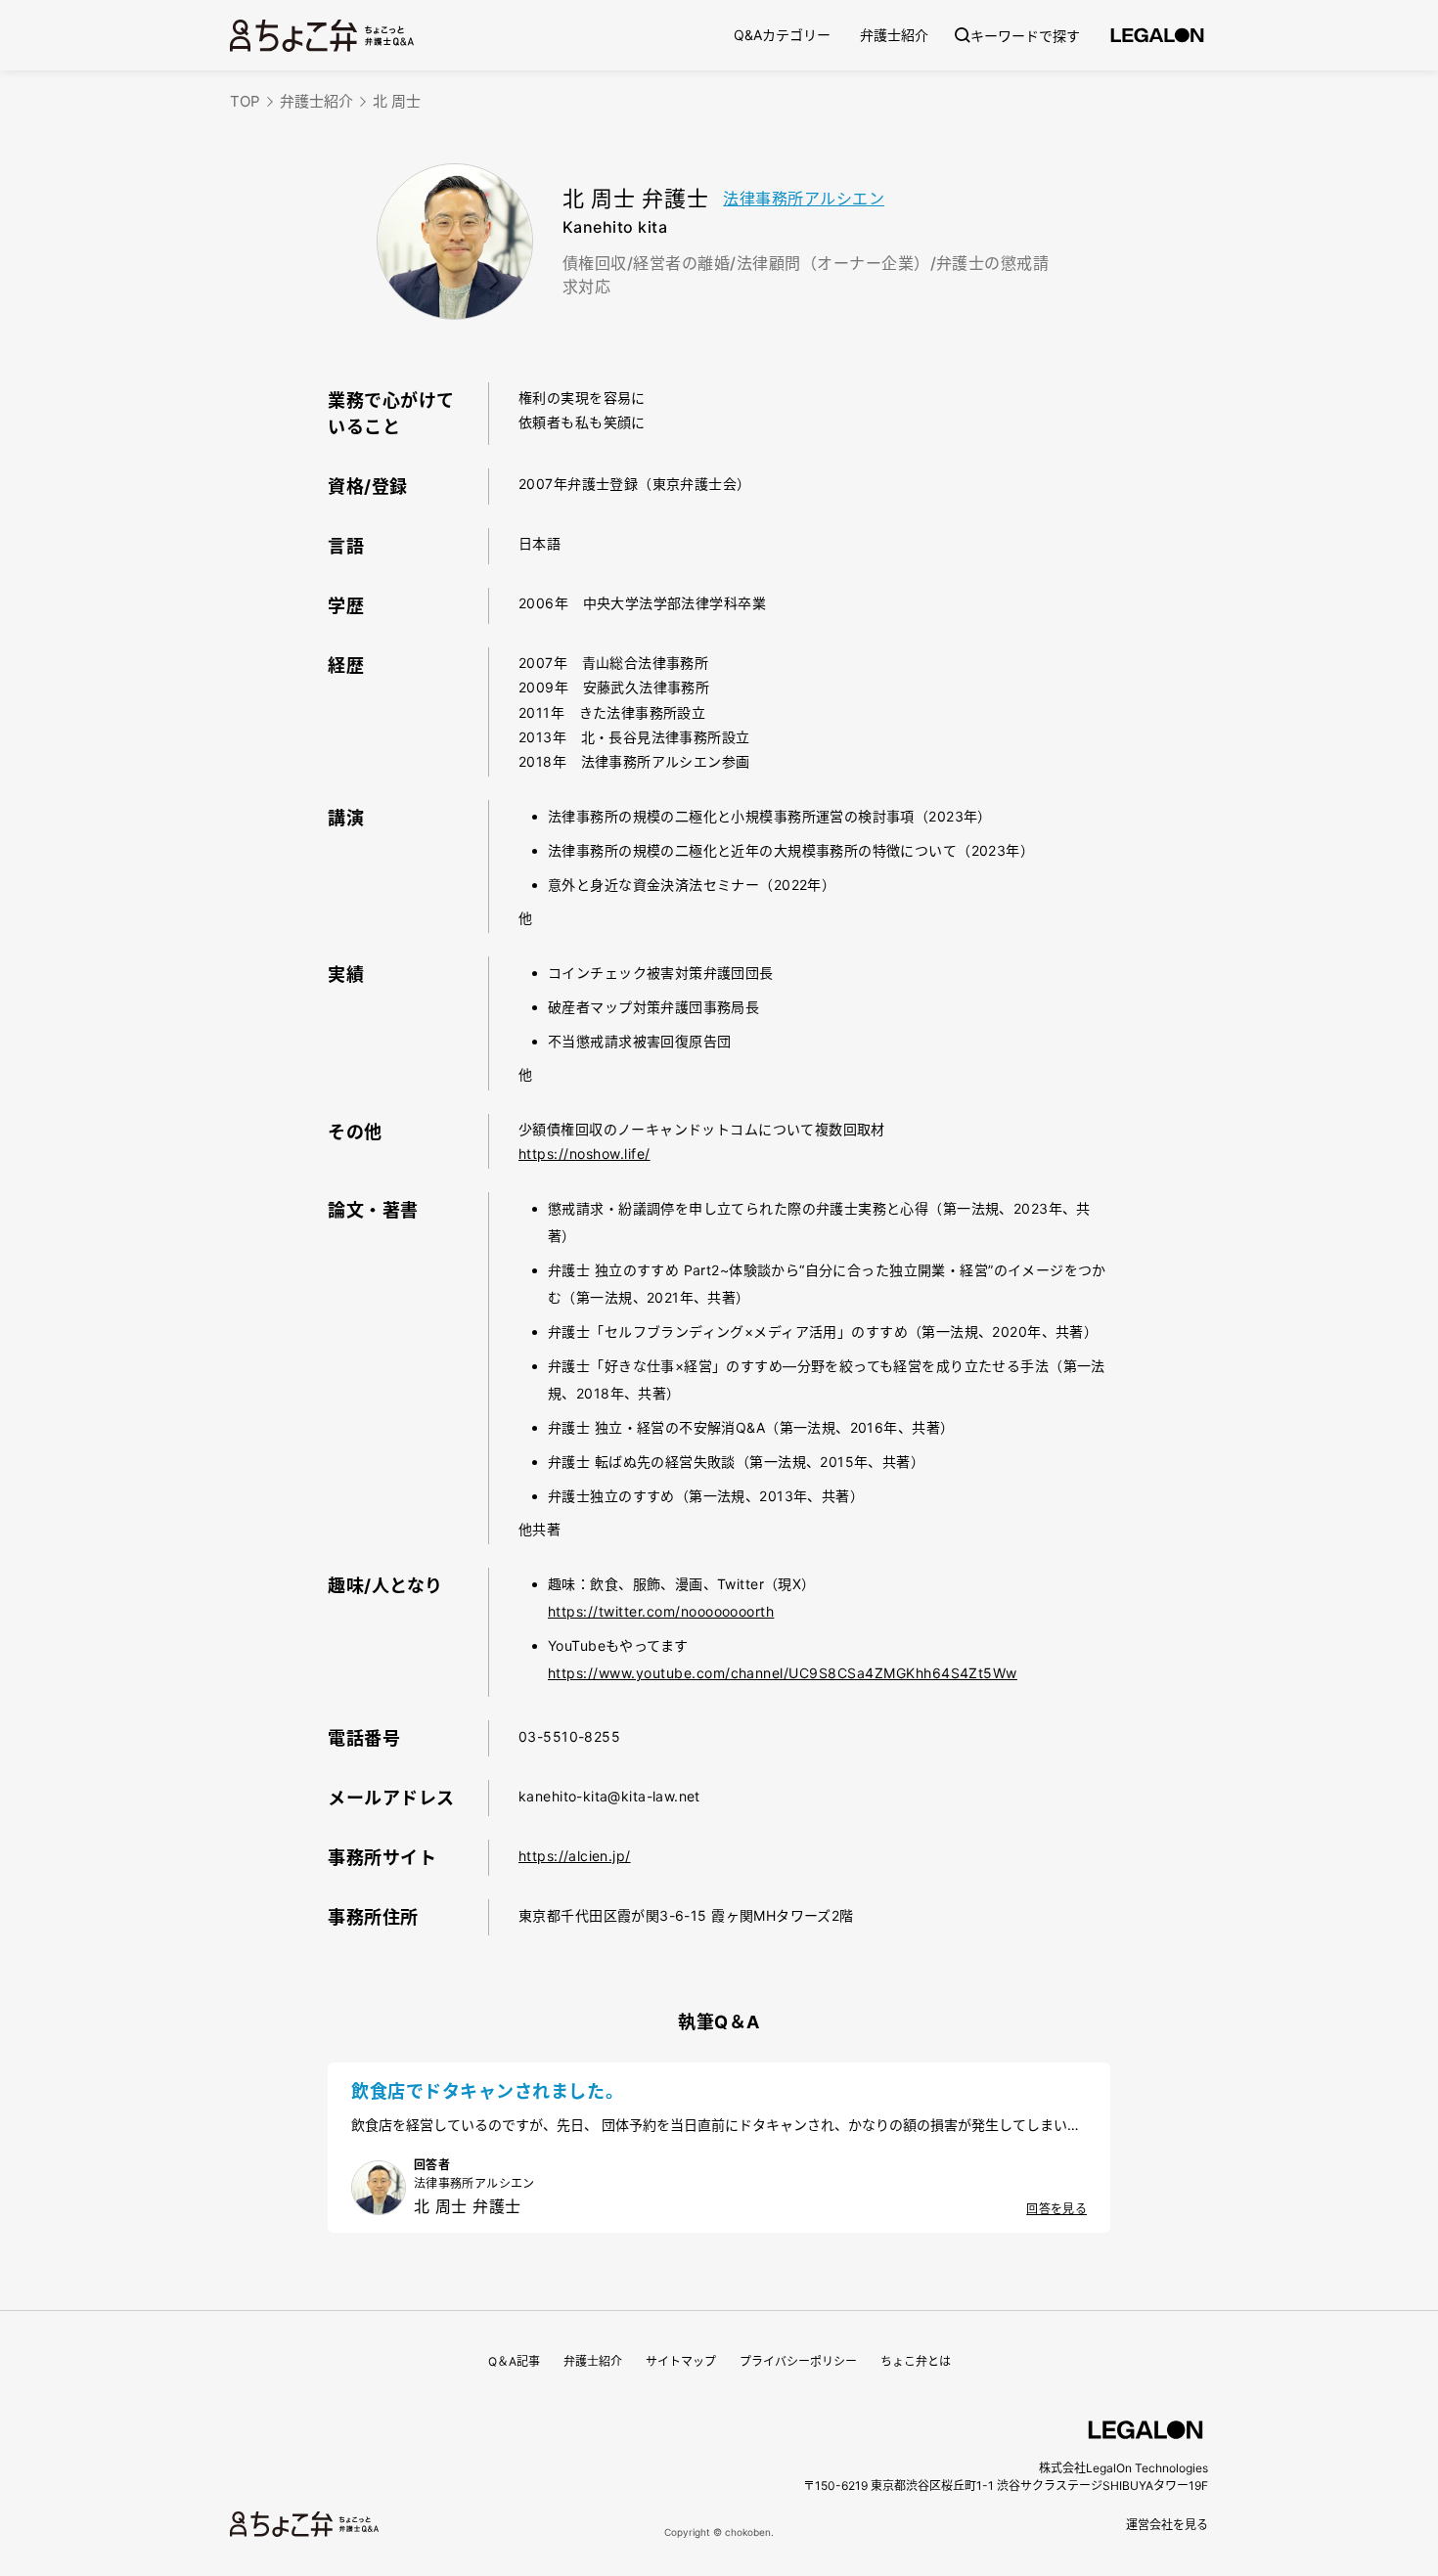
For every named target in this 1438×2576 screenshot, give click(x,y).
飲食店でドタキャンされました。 (487, 2091)
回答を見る (1056, 2209)
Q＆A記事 (514, 2361)
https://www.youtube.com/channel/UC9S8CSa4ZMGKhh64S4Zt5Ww (783, 1673)
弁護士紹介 (894, 35)
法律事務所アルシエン (804, 199)
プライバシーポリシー (798, 2361)
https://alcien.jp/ (575, 1856)
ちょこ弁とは (916, 2361)
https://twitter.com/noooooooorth (661, 1611)
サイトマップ (681, 2361)
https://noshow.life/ (584, 1154)
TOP (245, 101)
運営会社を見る (1167, 2525)
